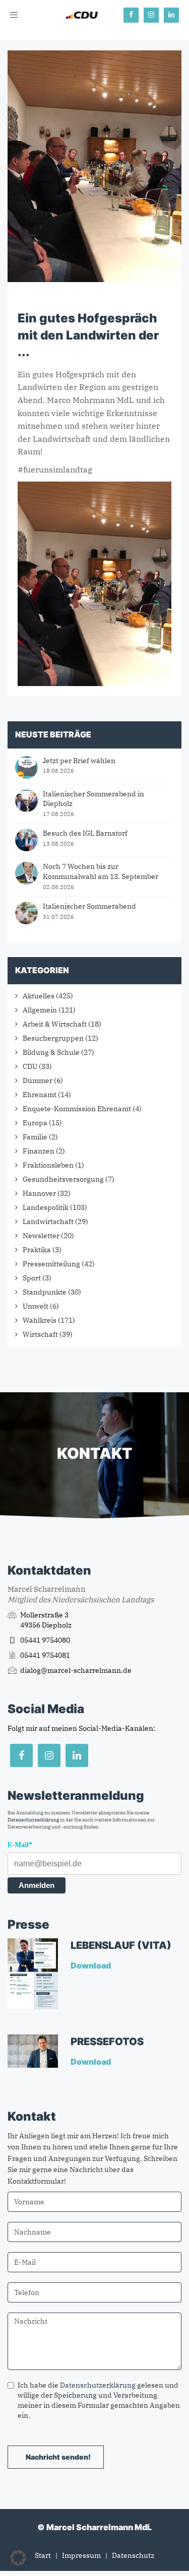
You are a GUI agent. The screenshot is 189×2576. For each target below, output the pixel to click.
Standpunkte (45, 1292)
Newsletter (41, 1236)
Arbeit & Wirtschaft (55, 1024)
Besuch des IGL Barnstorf (85, 833)
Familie (35, 1137)
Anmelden (37, 1885)
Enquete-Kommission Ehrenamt (77, 1109)
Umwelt (36, 1306)
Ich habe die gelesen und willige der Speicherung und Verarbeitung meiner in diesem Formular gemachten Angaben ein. (99, 2400)
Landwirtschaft (48, 1222)
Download (91, 1965)
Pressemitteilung (51, 1264)
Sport (32, 1278)
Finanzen (39, 1151)
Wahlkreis (40, 1320)
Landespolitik (46, 1207)
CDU (30, 1066)
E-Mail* (20, 1845)
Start (43, 2555)
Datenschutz (133, 2555)
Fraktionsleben (48, 1165)
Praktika (37, 1250)
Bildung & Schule (51, 1052)
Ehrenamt (40, 1095)
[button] (18, 2558)
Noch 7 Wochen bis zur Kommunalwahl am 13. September (101, 871)
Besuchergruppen (53, 1038)
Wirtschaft (40, 1334)
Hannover (39, 1193)
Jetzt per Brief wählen (79, 761)
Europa (35, 1123)
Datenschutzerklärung (33, 1820)
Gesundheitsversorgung (63, 1179)
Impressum (81, 2555)
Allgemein (40, 1010)
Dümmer (38, 1080)
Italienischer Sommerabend (89, 906)
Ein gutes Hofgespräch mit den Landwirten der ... (88, 335)
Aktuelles (39, 996)
